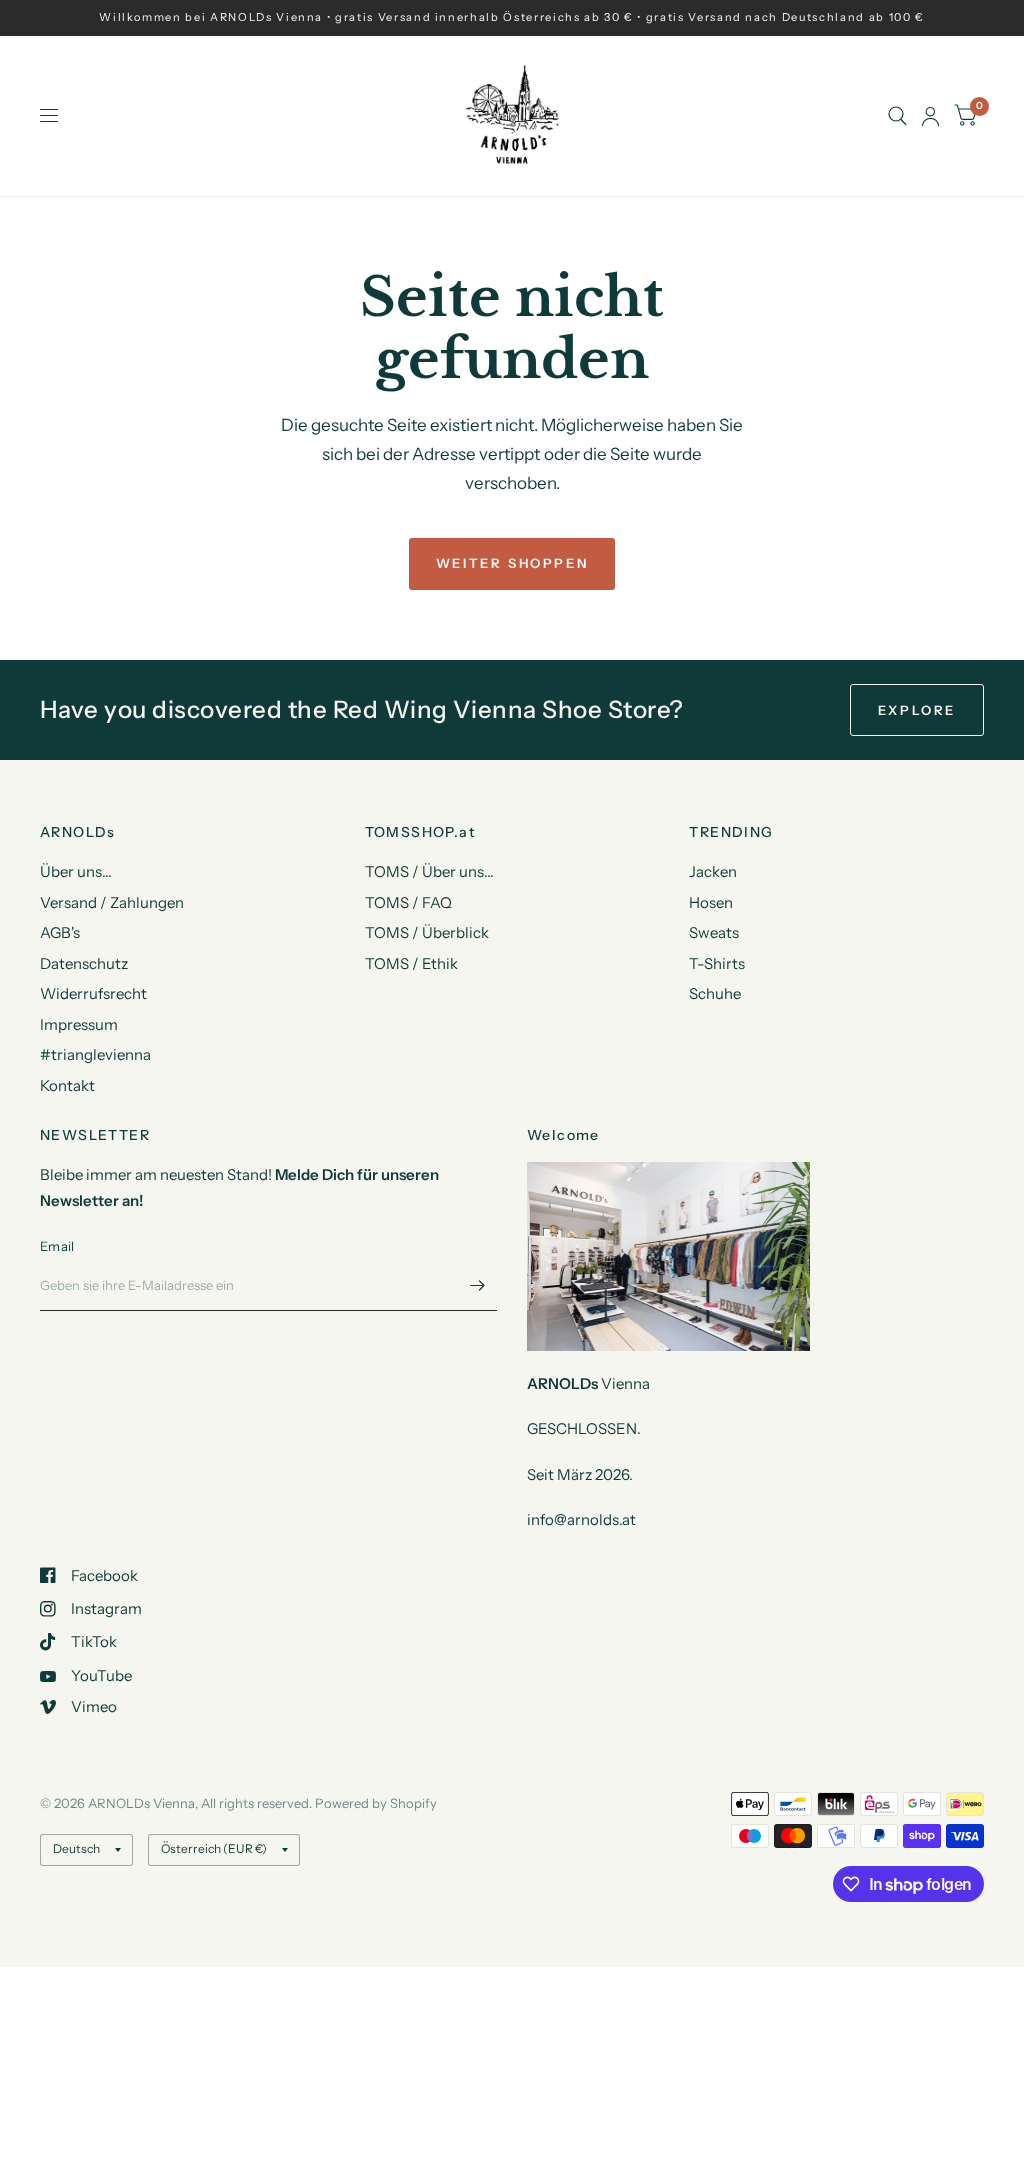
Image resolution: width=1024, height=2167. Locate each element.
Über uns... (76, 871)
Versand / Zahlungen (112, 902)
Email (57, 1246)
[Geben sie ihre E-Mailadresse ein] (477, 1285)
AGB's (60, 932)
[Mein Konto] (930, 116)
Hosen (711, 902)
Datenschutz (84, 963)
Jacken (713, 871)
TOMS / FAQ (408, 902)
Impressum (79, 1024)
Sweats (714, 932)
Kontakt (67, 1085)
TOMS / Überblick (427, 932)
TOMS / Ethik (411, 963)
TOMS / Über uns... (429, 871)
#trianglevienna (95, 1054)
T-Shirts (717, 963)
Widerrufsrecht (93, 993)
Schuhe (715, 993)
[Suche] (897, 116)
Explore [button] (917, 710)
